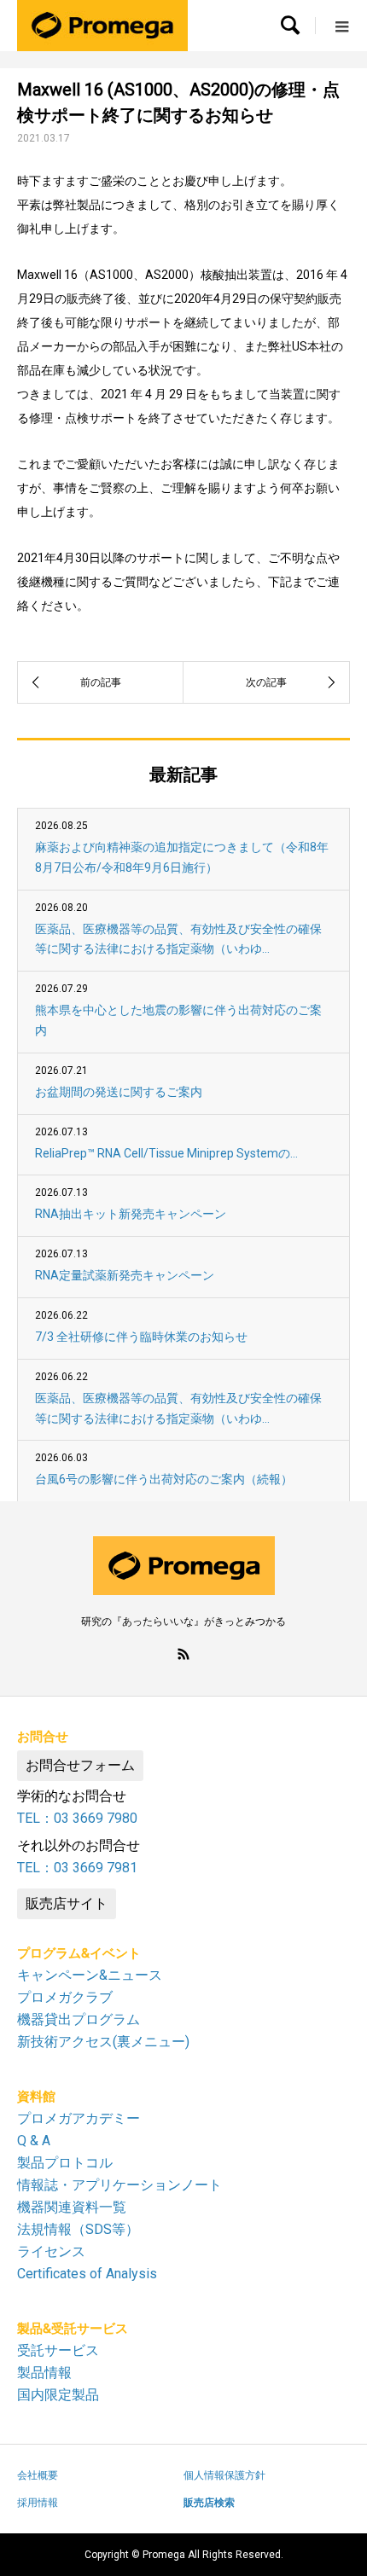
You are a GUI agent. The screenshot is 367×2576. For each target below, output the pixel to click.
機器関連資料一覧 (72, 2207)
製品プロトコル (65, 2163)
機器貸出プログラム (79, 2019)
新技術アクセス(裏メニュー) (103, 2042)
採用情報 (38, 2503)
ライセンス (51, 2251)
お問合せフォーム (80, 1765)
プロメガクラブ (65, 1997)
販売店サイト (67, 1903)
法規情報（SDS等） (78, 2229)
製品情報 (44, 2373)
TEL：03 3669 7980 (77, 1818)
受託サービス (58, 2350)
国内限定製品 (58, 2395)
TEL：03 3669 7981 (77, 1868)
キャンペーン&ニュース (90, 1975)
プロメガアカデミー (79, 2118)
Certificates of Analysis (87, 2274)
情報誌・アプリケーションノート (119, 2185)
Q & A (34, 2141)
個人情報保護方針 (224, 2475)
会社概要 (38, 2475)
